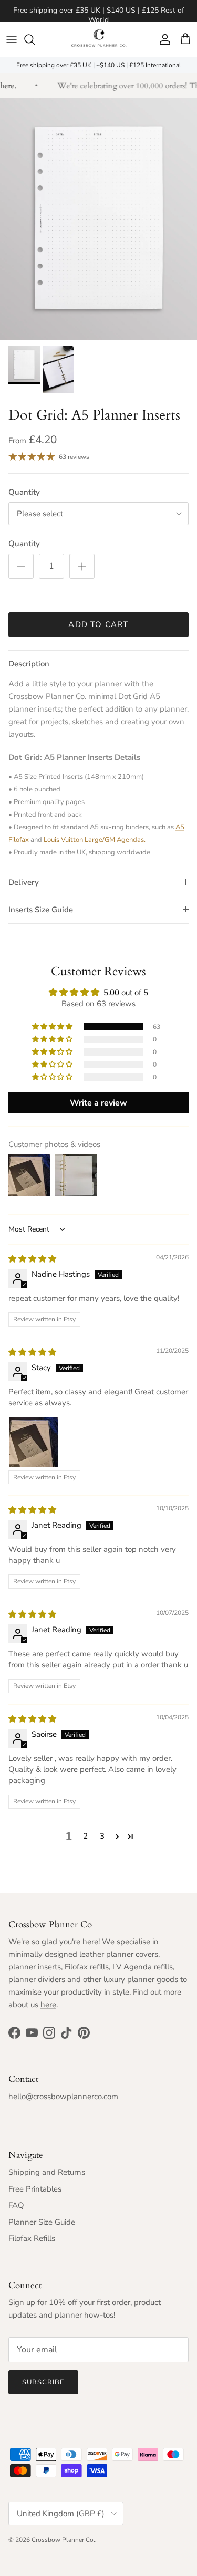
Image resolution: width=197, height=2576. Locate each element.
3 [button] (102, 1836)
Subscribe (43, 2382)
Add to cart (98, 624)
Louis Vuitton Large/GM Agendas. (95, 840)
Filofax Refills (32, 2238)
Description (29, 664)
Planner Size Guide (42, 2222)
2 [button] (85, 1836)
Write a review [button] (98, 1103)
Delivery (24, 882)
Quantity (24, 492)
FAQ (16, 2205)
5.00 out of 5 (126, 993)
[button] (53, 1027)
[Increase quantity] (82, 566)
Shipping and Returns (47, 2172)
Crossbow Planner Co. (63, 2540)
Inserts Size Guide (41, 910)
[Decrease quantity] (21, 566)
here (48, 2005)
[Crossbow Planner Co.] (98, 39)
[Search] (35, 39)
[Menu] (12, 39)
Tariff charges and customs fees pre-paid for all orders (98, 15)
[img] (32, 1259)
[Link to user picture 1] (34, 1442)
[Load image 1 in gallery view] (98, 219)
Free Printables (35, 2189)
